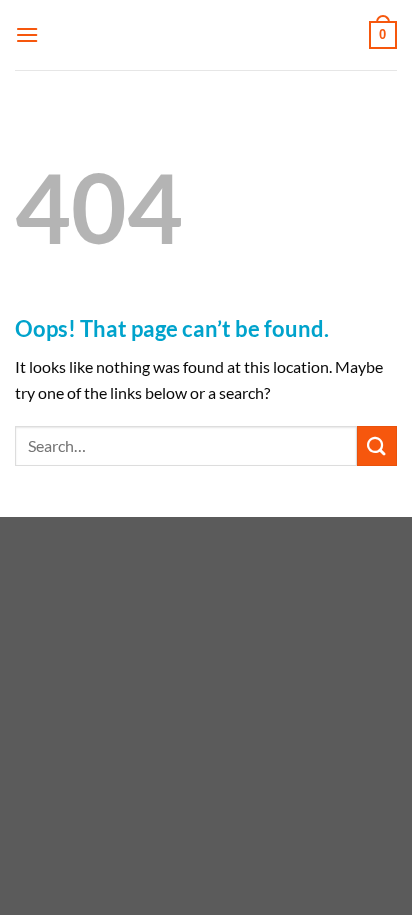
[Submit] (377, 445)
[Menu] (27, 34)
